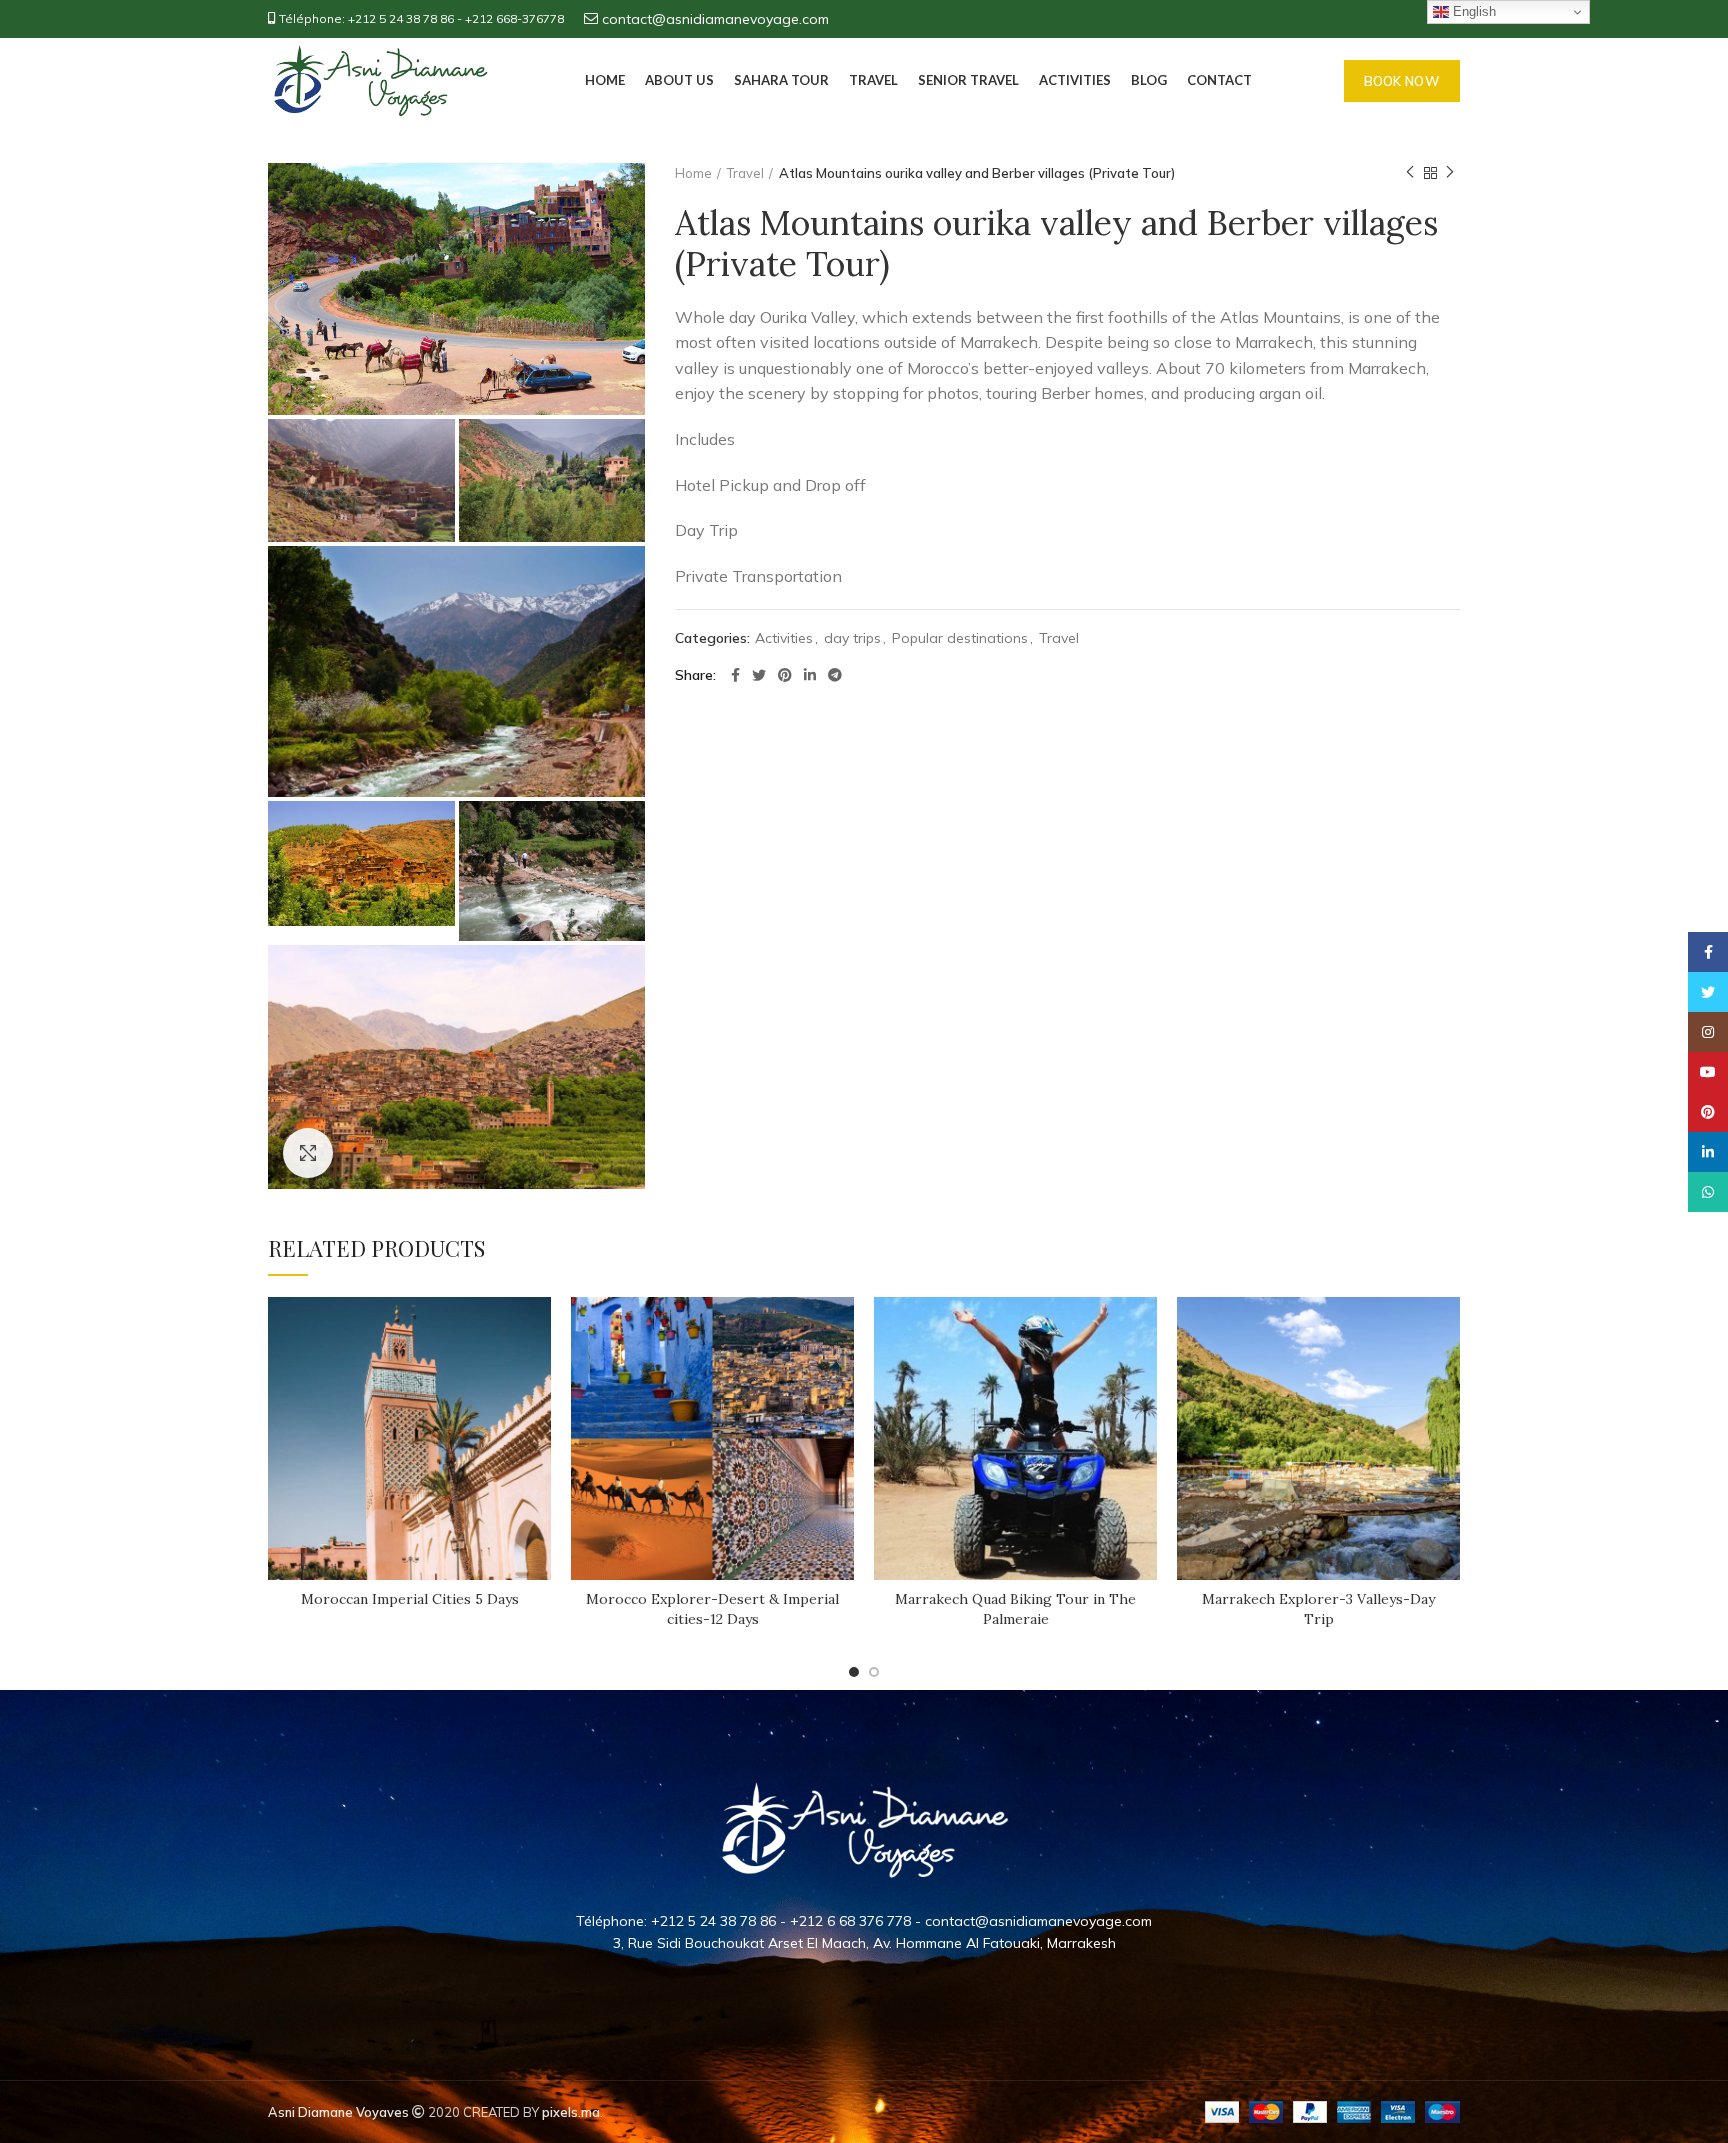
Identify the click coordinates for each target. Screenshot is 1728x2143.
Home (693, 173)
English (1472, 11)
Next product (1450, 173)
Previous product (1410, 173)
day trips (852, 638)
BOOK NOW (1402, 81)
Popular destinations (960, 638)
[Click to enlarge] (308, 1153)
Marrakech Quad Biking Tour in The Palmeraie (1015, 1609)
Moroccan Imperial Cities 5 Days (410, 1599)
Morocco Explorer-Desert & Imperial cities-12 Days (712, 1609)
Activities (784, 638)
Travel (745, 173)
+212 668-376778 (514, 18)
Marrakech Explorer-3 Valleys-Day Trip (1318, 1609)
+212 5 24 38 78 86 (401, 18)
